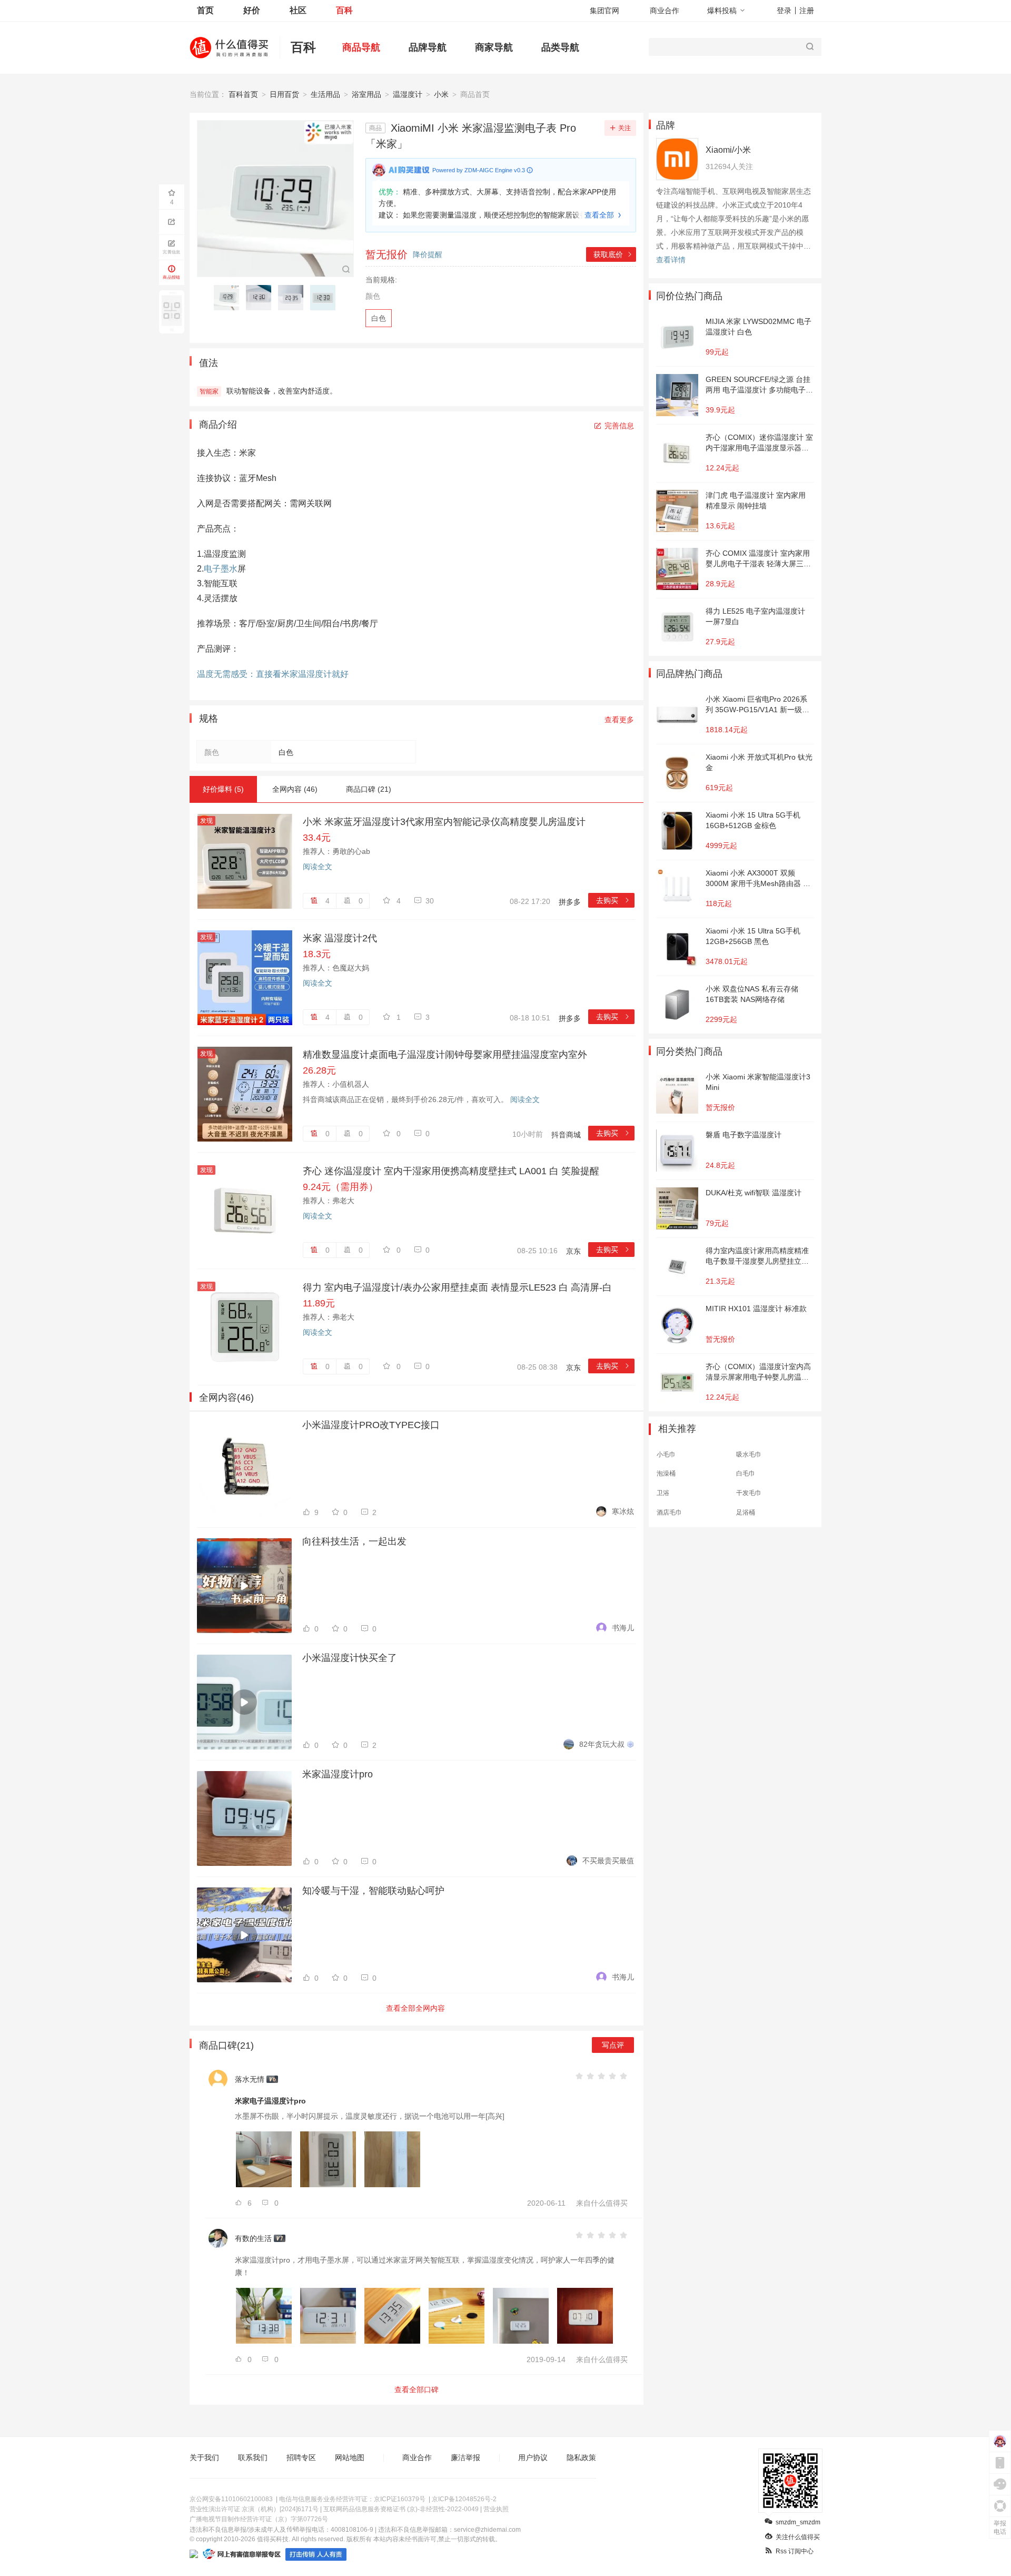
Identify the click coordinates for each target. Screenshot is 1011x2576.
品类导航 (560, 47)
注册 (807, 11)
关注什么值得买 (798, 2537)
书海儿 (623, 1628)
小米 (441, 94)
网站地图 (350, 2457)
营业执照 (496, 2509)
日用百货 (284, 94)
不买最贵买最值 (608, 1861)
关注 (625, 128)
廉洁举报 (465, 2457)
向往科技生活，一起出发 (354, 1541)
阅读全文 (318, 867)
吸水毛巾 (749, 1454)
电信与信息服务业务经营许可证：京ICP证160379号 (352, 2499)
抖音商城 (566, 1135)
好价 (252, 10)
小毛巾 (666, 1454)
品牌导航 (428, 47)
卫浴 (663, 1493)
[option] (229, 298)
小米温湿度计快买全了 (350, 1658)
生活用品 (325, 94)
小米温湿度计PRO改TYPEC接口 (371, 1425)
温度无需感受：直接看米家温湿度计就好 (273, 674)
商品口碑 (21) (369, 789)
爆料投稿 (722, 11)
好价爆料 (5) (223, 789)
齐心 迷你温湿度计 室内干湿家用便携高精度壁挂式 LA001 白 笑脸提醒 (451, 1171)
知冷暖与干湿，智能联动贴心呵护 (373, 1891)
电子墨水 (221, 569)
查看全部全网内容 (415, 2008)
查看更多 (619, 720)
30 (430, 901)
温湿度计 (408, 94)
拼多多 (570, 902)
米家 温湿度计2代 (340, 938)
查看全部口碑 (417, 2390)
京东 (573, 1251)
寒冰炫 (623, 1511)
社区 (298, 10)
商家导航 (494, 47)
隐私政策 (581, 2457)
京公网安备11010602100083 (231, 2499)
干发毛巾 (749, 1493)
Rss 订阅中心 (795, 2551)
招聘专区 (301, 2457)
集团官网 (604, 11)
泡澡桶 (666, 1473)
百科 (344, 10)
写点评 (613, 2045)
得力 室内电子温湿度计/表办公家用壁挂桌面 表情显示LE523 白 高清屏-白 (457, 1287)
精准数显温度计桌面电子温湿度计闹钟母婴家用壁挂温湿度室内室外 (445, 1055)
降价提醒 (428, 254)
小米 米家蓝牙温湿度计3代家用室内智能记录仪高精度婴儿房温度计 (444, 822)
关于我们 (204, 2457)
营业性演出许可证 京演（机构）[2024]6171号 (254, 2509)
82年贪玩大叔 (602, 1744)
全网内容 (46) (295, 789)
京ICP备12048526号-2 (464, 2499)
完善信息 (619, 426)
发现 (206, 821)
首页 (205, 10)
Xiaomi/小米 (728, 150)
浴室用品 (366, 94)
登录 (784, 11)
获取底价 (613, 254)
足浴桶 (746, 1512)
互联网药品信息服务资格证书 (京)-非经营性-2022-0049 (401, 2509)
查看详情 (671, 260)
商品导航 (361, 47)
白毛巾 (746, 1473)
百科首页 (243, 94)
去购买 (613, 900)
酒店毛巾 (669, 1512)
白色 (379, 318)
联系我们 (253, 2457)
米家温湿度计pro (338, 1774)
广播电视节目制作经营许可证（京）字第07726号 (259, 2519)
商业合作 (665, 11)
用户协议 (533, 2457)
